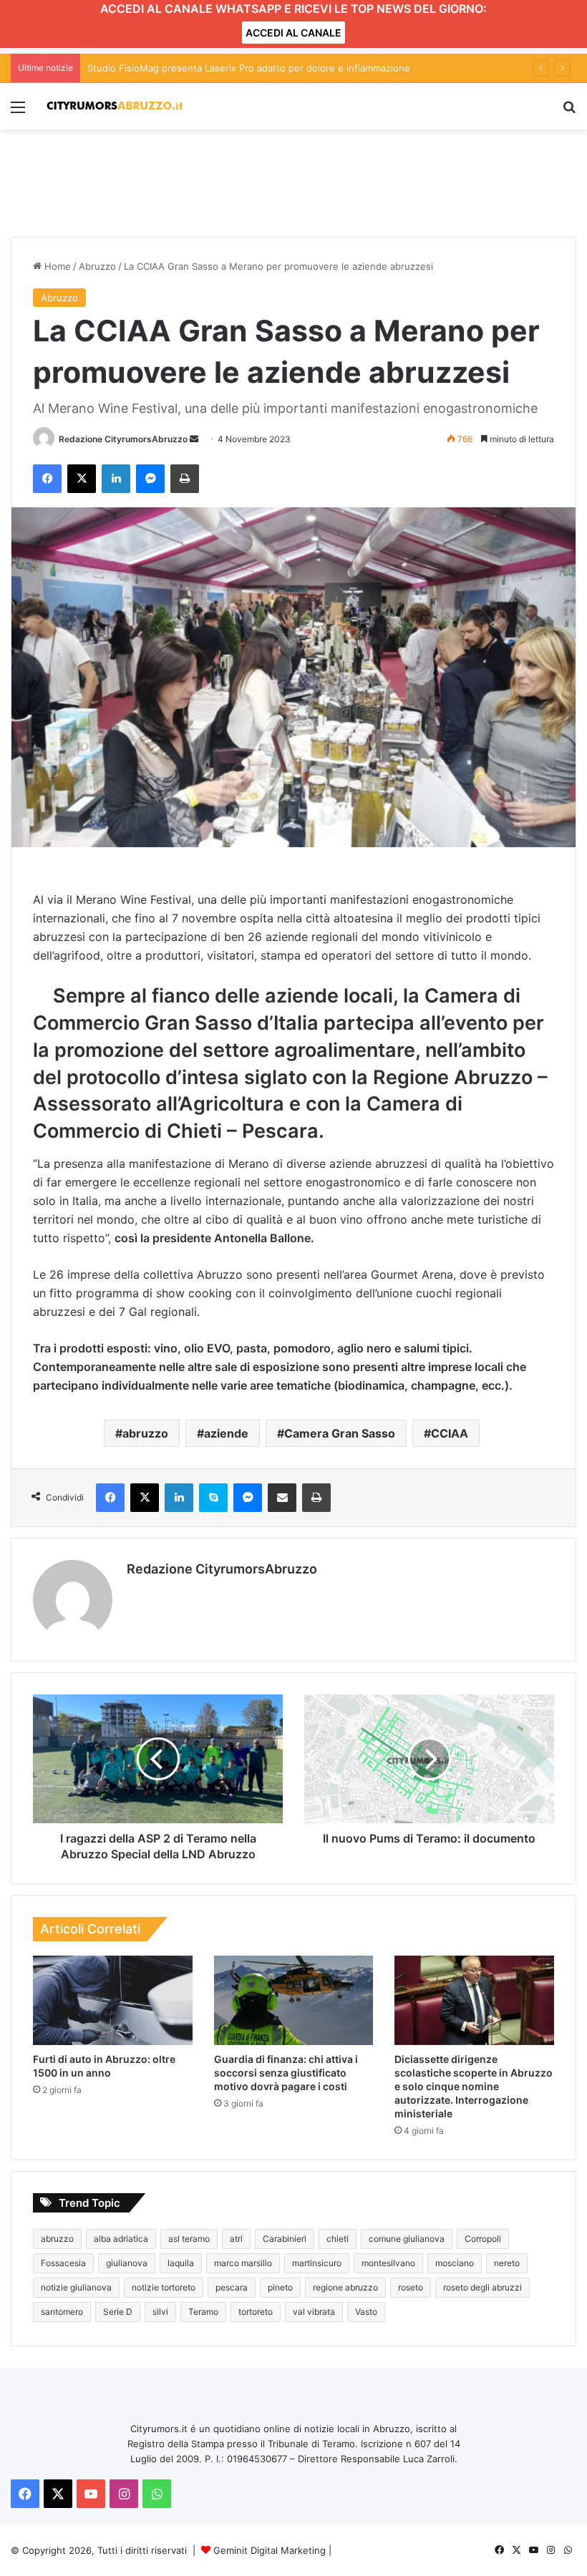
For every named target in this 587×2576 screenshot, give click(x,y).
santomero (62, 2312)
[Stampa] (185, 479)
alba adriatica (121, 2239)
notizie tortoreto (164, 2287)
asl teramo (189, 2239)
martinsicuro (317, 2263)
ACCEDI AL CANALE (293, 33)
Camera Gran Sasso (340, 1433)
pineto (280, 2287)
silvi (160, 2312)
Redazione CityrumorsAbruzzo (123, 439)
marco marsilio (243, 2263)
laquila (181, 2263)
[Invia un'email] (194, 439)
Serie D (118, 2312)
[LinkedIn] (116, 479)
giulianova (127, 2263)
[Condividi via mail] (282, 1498)
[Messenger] (150, 479)
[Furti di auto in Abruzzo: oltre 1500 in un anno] (113, 2001)
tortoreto (256, 2312)
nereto (507, 2263)
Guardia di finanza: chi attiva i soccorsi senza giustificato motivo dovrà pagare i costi (286, 2073)
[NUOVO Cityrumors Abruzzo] (115, 106)
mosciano (455, 2263)
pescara (232, 2287)
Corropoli (483, 2239)
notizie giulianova (76, 2287)
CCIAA (450, 1433)
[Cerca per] (569, 112)
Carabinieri (285, 2239)
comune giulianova (407, 2239)
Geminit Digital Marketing (270, 2550)
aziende (226, 1433)
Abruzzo (97, 266)
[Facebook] (47, 479)
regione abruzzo (345, 2287)
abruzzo (145, 1433)
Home (56, 266)
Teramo (203, 2312)
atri (236, 2239)
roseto (411, 2287)
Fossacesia (63, 2263)
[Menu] (18, 112)
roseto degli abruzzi (482, 2287)
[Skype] (213, 1498)
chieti (338, 2239)
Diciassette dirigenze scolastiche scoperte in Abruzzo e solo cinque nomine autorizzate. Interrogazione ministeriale (474, 2086)
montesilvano (388, 2263)
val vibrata (314, 2312)
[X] (82, 479)
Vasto (366, 2312)
